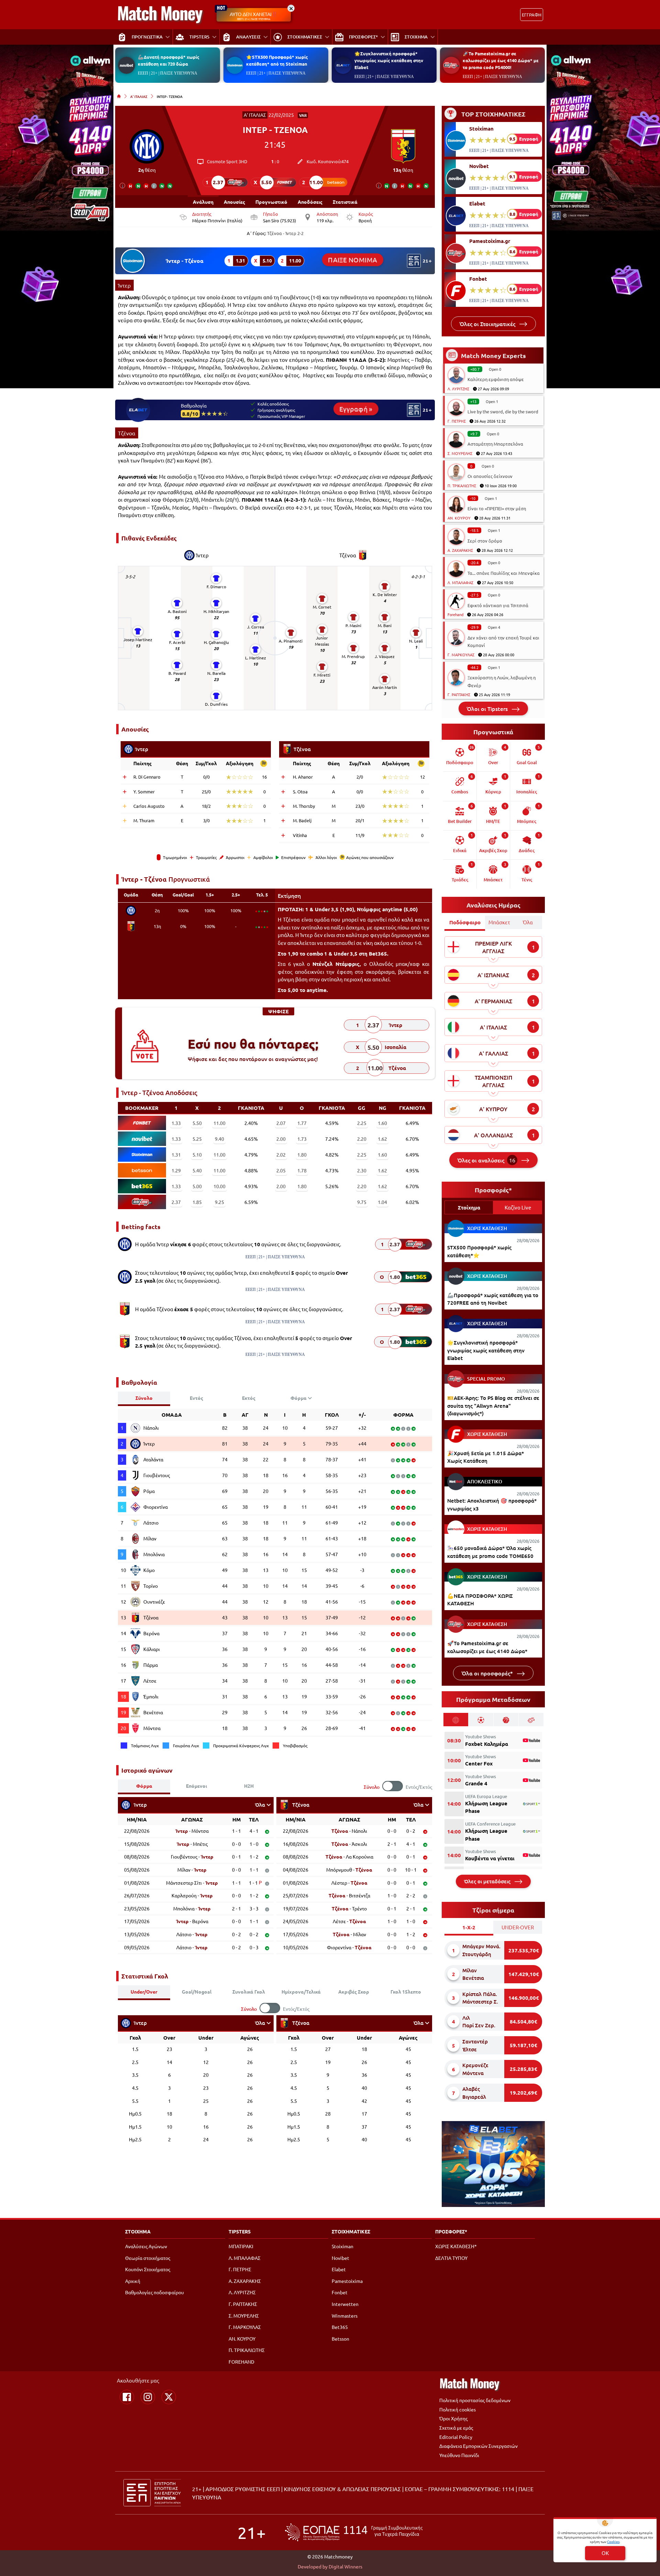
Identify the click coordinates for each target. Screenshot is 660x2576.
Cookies (613, 2541)
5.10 (197, 1155)
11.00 (219, 1123)
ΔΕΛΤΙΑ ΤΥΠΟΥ (451, 2258)
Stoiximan (481, 129)
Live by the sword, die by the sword (503, 411)
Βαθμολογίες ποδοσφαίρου (155, 2292)
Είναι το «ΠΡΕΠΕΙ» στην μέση (497, 508)
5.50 (197, 1123)
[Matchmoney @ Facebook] (127, 2397)
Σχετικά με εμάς (456, 2428)
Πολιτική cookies (458, 2409)
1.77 (302, 1123)
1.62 (382, 1139)
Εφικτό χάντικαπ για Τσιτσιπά (498, 605)
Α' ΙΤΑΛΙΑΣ (139, 96)
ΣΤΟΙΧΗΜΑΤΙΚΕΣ (351, 2231)
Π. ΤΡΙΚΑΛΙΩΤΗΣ (462, 486)
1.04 (382, 1202)
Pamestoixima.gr (490, 241)
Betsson (340, 2339)
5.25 (197, 1139)
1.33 (176, 1123)
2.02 (281, 1155)
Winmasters (345, 2316)
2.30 (362, 1170)
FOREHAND (241, 2362)
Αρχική (133, 2281)
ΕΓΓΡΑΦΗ (532, 15)
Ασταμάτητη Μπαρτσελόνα (495, 444)
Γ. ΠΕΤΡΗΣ (457, 421)
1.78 (302, 1170)
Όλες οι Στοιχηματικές (488, 324)
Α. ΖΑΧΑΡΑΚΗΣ (460, 550)
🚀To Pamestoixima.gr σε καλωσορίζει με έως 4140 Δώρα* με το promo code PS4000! (501, 60)
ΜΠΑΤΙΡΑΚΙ (241, 2246)
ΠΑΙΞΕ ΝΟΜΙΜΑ (353, 260)
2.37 (176, 1202)
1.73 (302, 1139)
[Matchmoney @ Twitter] (169, 2397)
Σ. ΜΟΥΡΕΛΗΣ (460, 453)
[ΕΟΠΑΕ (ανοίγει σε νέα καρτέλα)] (354, 2532)
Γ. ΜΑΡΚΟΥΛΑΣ (461, 655)
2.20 (362, 1139)
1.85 (197, 1202)
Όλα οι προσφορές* (488, 1673)
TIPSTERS (240, 2231)
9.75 (362, 1202)
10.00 (219, 1186)
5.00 (197, 1186)
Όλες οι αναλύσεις (486, 1160)
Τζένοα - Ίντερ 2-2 (285, 233)
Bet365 (340, 2327)
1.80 (302, 1155)
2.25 (362, 1123)
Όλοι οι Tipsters (488, 709)
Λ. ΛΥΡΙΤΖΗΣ (458, 389)
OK (605, 2553)
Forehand (455, 614)
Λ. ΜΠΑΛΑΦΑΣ (460, 582)
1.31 (176, 1155)
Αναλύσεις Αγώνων (146, 2246)
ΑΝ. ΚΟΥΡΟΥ (459, 518)
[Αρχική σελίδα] (119, 96)
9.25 (219, 1202)
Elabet (477, 203)
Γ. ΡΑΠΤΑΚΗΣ (459, 694)
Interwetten (345, 2304)
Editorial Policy (456, 2437)
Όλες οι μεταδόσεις (488, 1881)
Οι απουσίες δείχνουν (490, 476)
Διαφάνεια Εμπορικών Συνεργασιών (478, 2446)
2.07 (281, 1123)
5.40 (197, 1170)
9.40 (219, 1139)
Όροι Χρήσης (453, 2418)
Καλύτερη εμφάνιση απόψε (496, 379)
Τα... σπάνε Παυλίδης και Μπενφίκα (504, 573)
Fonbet (478, 279)
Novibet (479, 166)
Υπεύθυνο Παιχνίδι (459, 2455)
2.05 (281, 1170)
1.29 (176, 1170)
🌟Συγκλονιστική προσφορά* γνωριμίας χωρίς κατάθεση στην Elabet (389, 60)
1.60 (382, 1123)
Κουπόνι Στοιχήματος (148, 2269)
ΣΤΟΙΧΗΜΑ (138, 2231)
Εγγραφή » (356, 409)
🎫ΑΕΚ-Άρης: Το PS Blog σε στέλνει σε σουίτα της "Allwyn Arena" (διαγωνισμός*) (493, 1406)
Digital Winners (345, 2566)
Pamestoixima (347, 2281)
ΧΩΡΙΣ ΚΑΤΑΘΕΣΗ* (456, 2246)
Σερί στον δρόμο (485, 541)
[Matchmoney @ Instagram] (148, 2397)
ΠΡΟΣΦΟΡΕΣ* (451, 2231)
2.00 (281, 1139)
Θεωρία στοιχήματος (148, 2258)
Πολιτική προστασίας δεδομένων (475, 2400)
